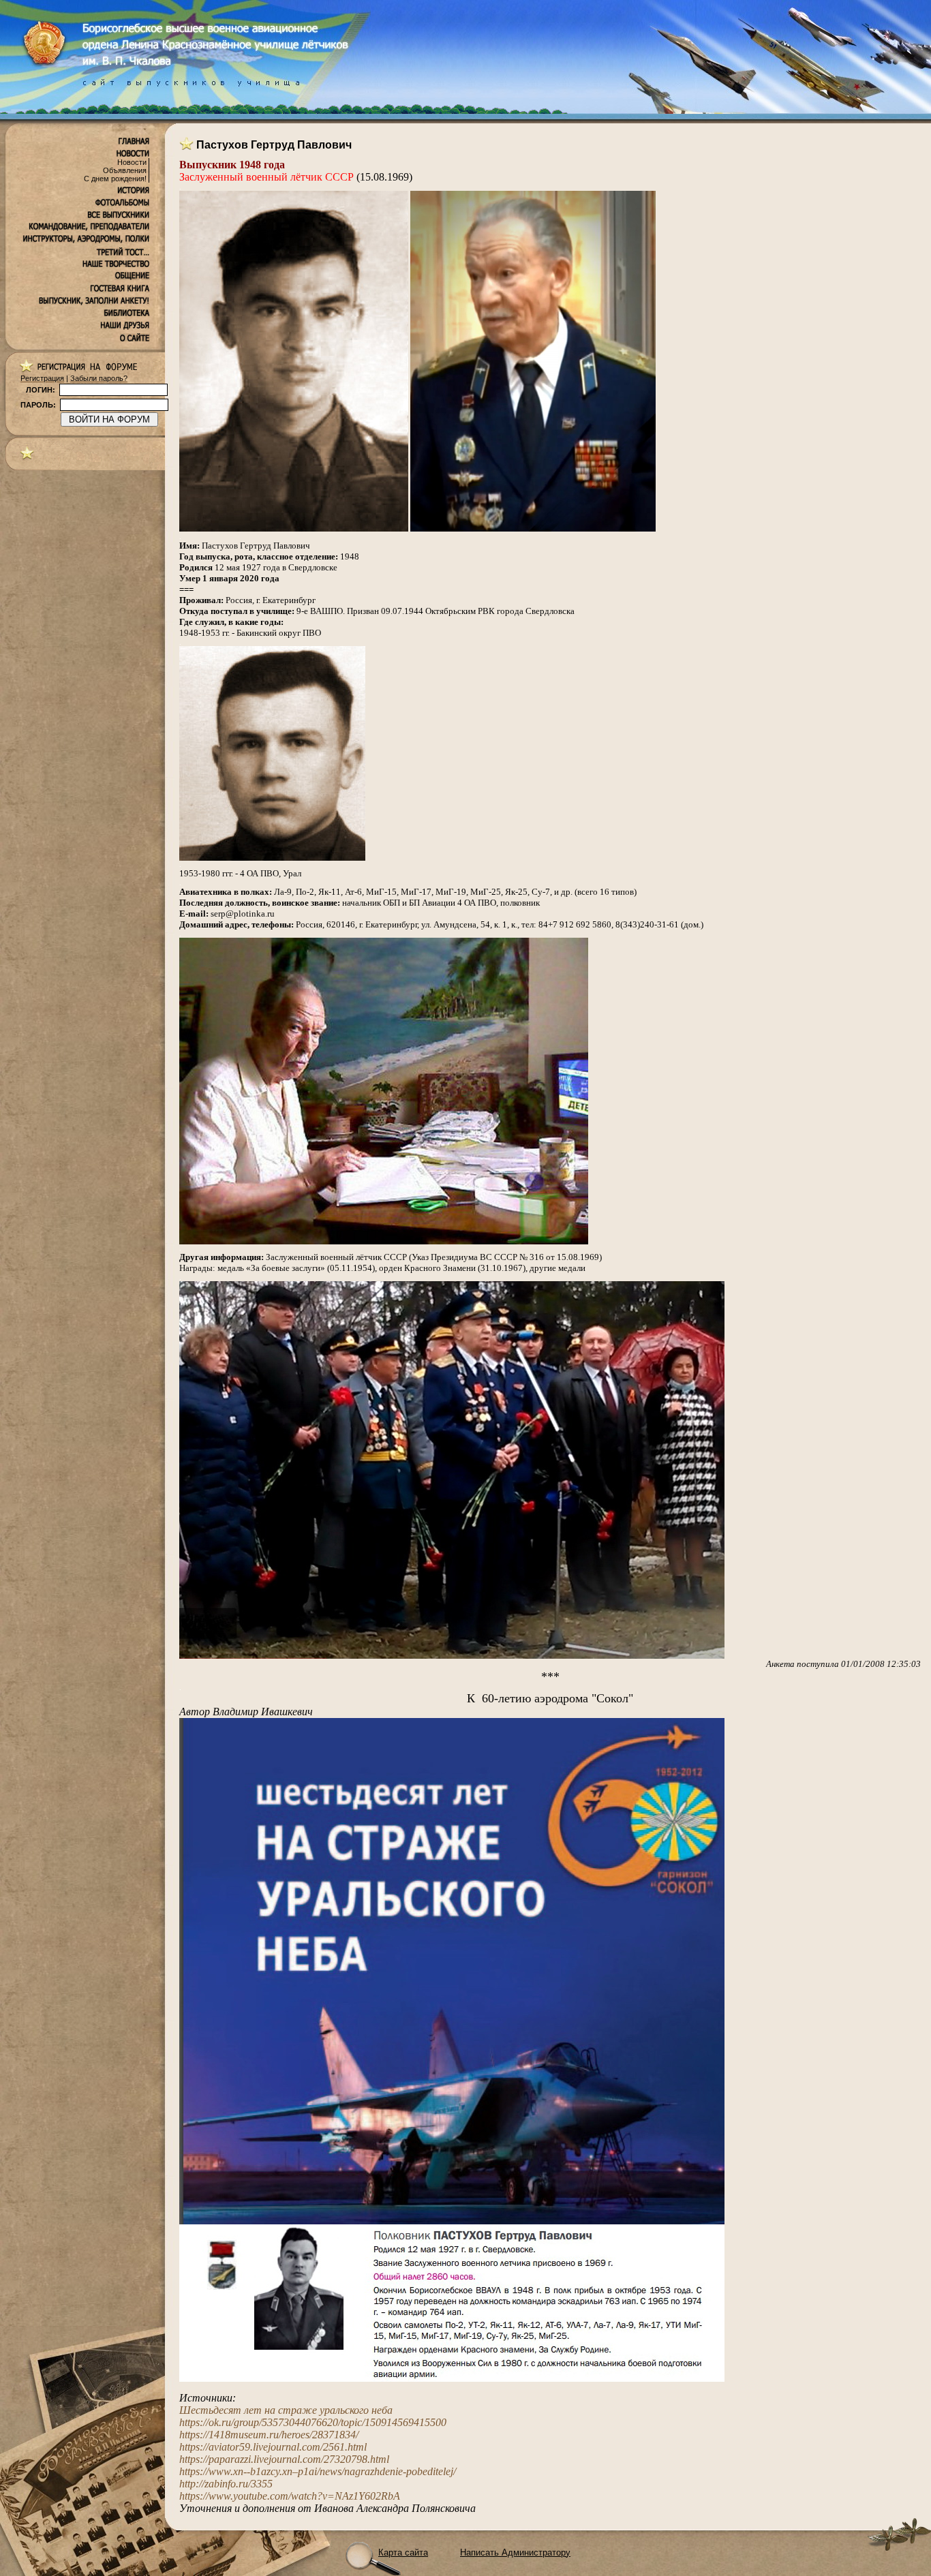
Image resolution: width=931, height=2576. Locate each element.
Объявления (125, 170)
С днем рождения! (115, 179)
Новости (132, 162)
